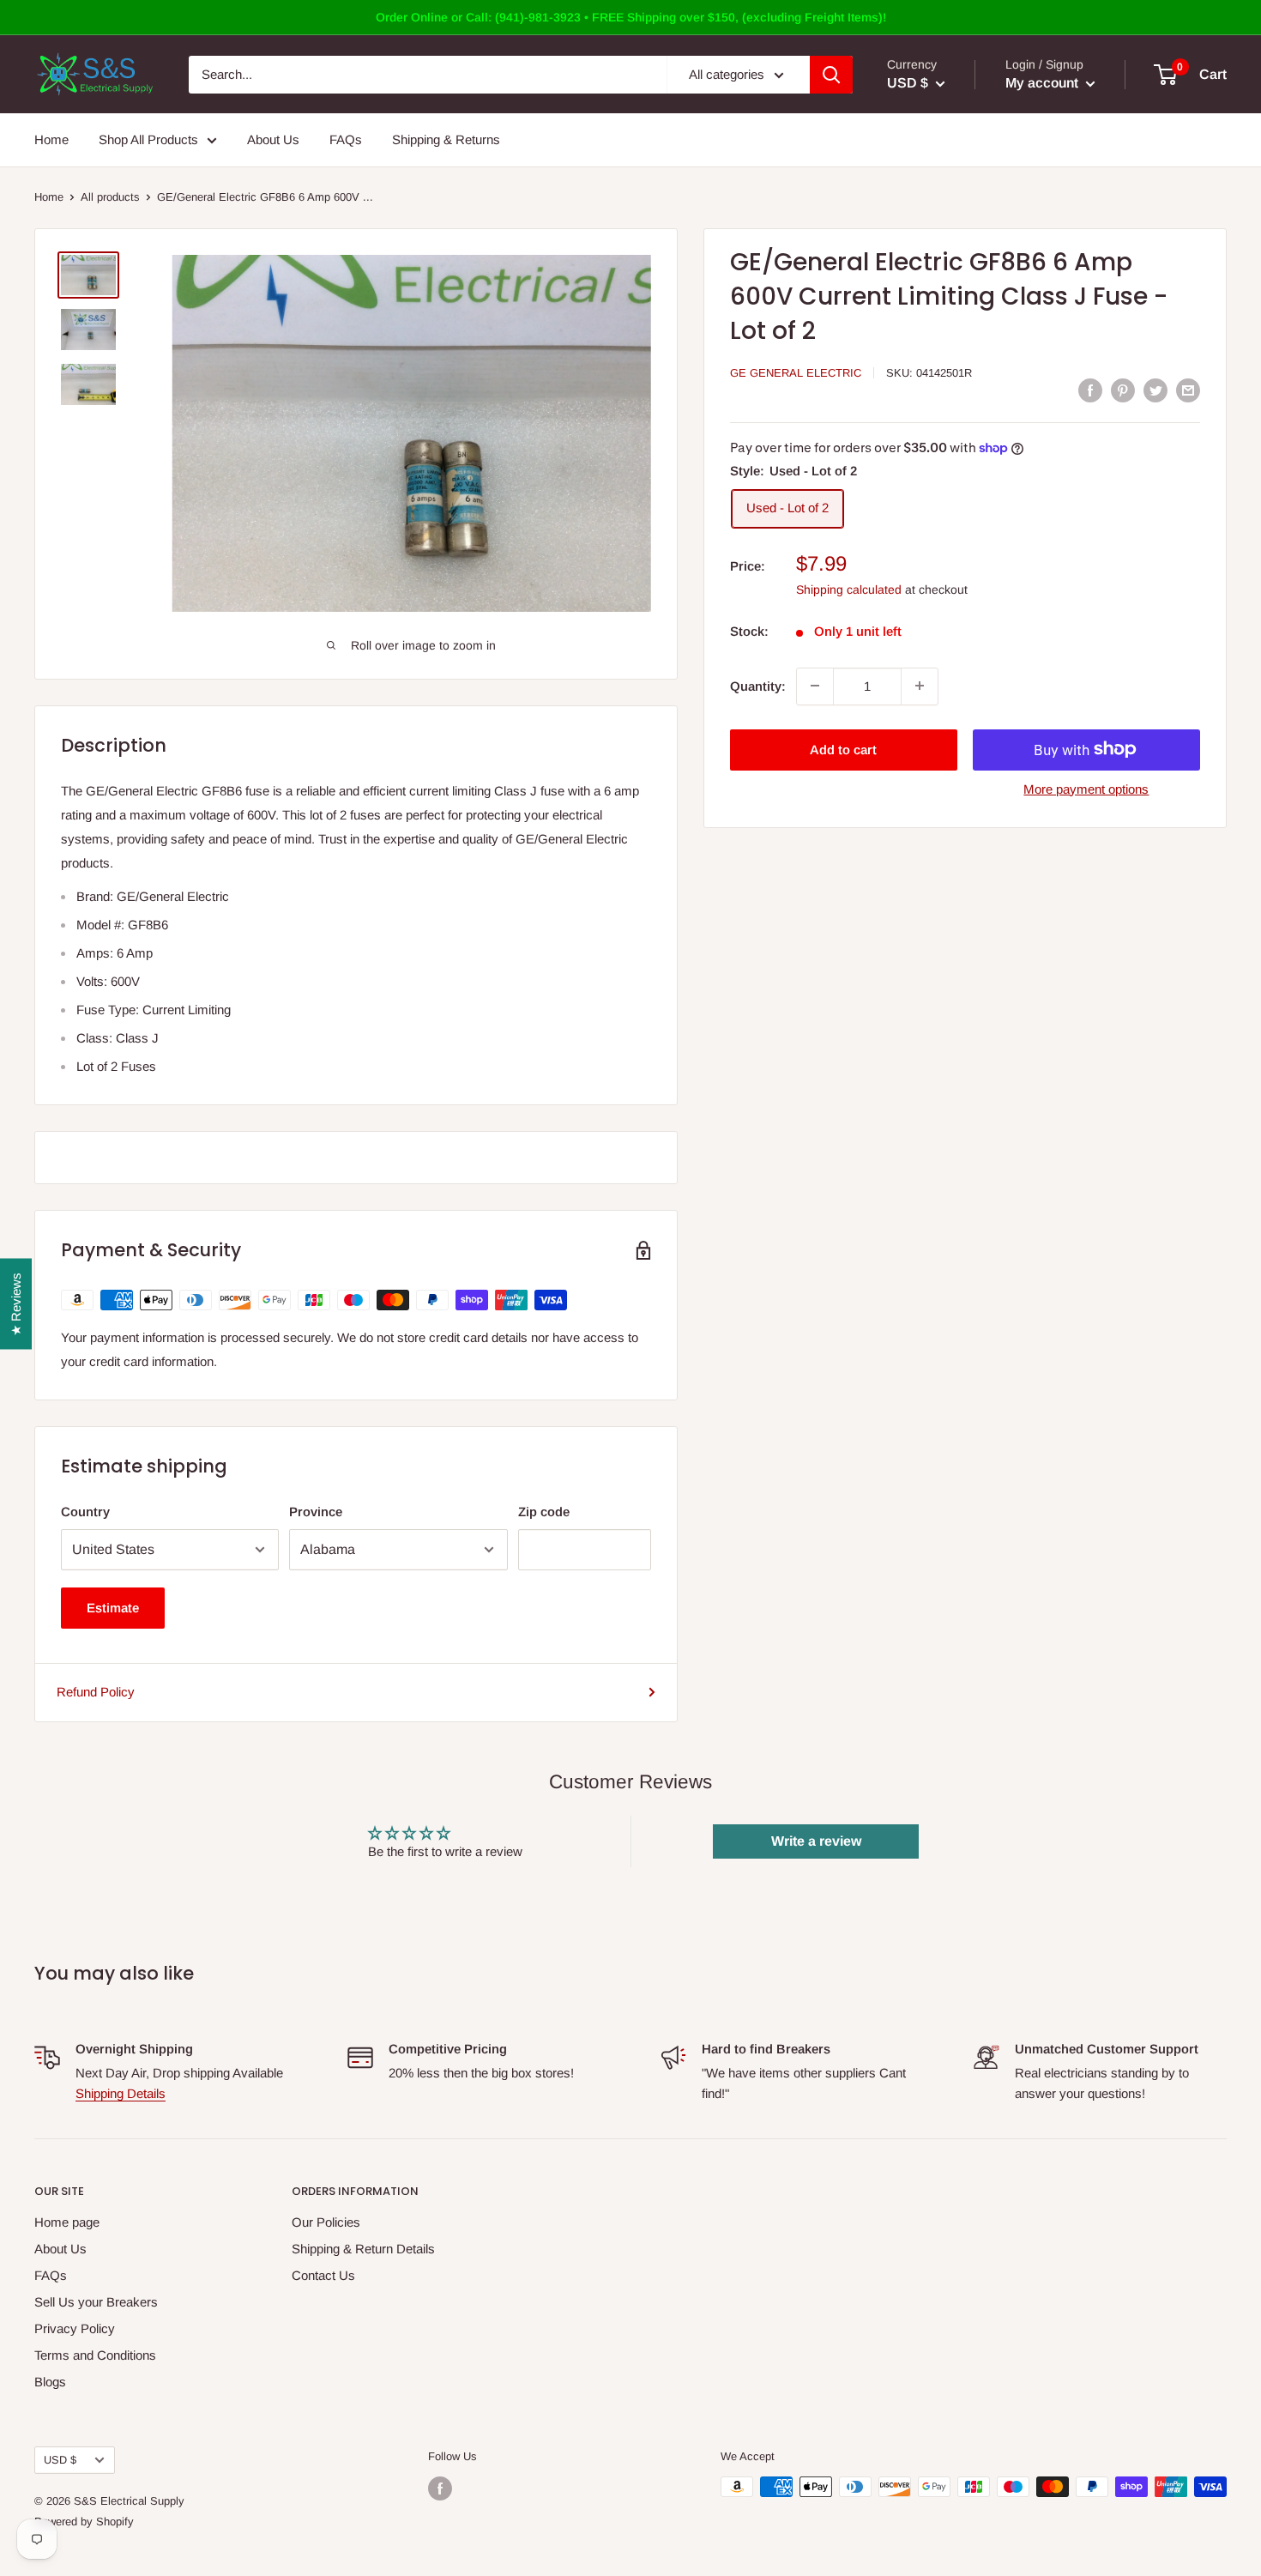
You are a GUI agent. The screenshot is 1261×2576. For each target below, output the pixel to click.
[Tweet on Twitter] (1155, 390)
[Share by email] (1188, 390)
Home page (67, 2222)
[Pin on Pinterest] (1123, 390)
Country (85, 1512)
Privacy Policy (75, 2328)
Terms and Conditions (95, 2355)
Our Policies (326, 2222)
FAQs (346, 139)
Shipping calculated (849, 589)
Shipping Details (121, 2093)
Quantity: (758, 685)
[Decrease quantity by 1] (815, 686)
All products (110, 197)
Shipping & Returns (446, 139)
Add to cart (843, 749)
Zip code (544, 1512)
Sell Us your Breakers (96, 2302)
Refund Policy (96, 1692)
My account (1044, 83)
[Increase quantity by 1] (920, 686)
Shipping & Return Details (363, 2249)
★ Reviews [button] (16, 1304)
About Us (273, 139)
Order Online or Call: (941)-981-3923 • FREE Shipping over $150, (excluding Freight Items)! (631, 17)
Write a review (816, 1841)
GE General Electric (796, 373)
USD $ (60, 2460)
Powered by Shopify (84, 2522)
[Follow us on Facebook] (440, 2488)
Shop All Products (148, 139)
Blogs (50, 2382)
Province (316, 1512)
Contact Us (323, 2275)
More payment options (1086, 788)
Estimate (113, 1608)
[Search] (831, 75)
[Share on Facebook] (1090, 390)
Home (51, 139)
